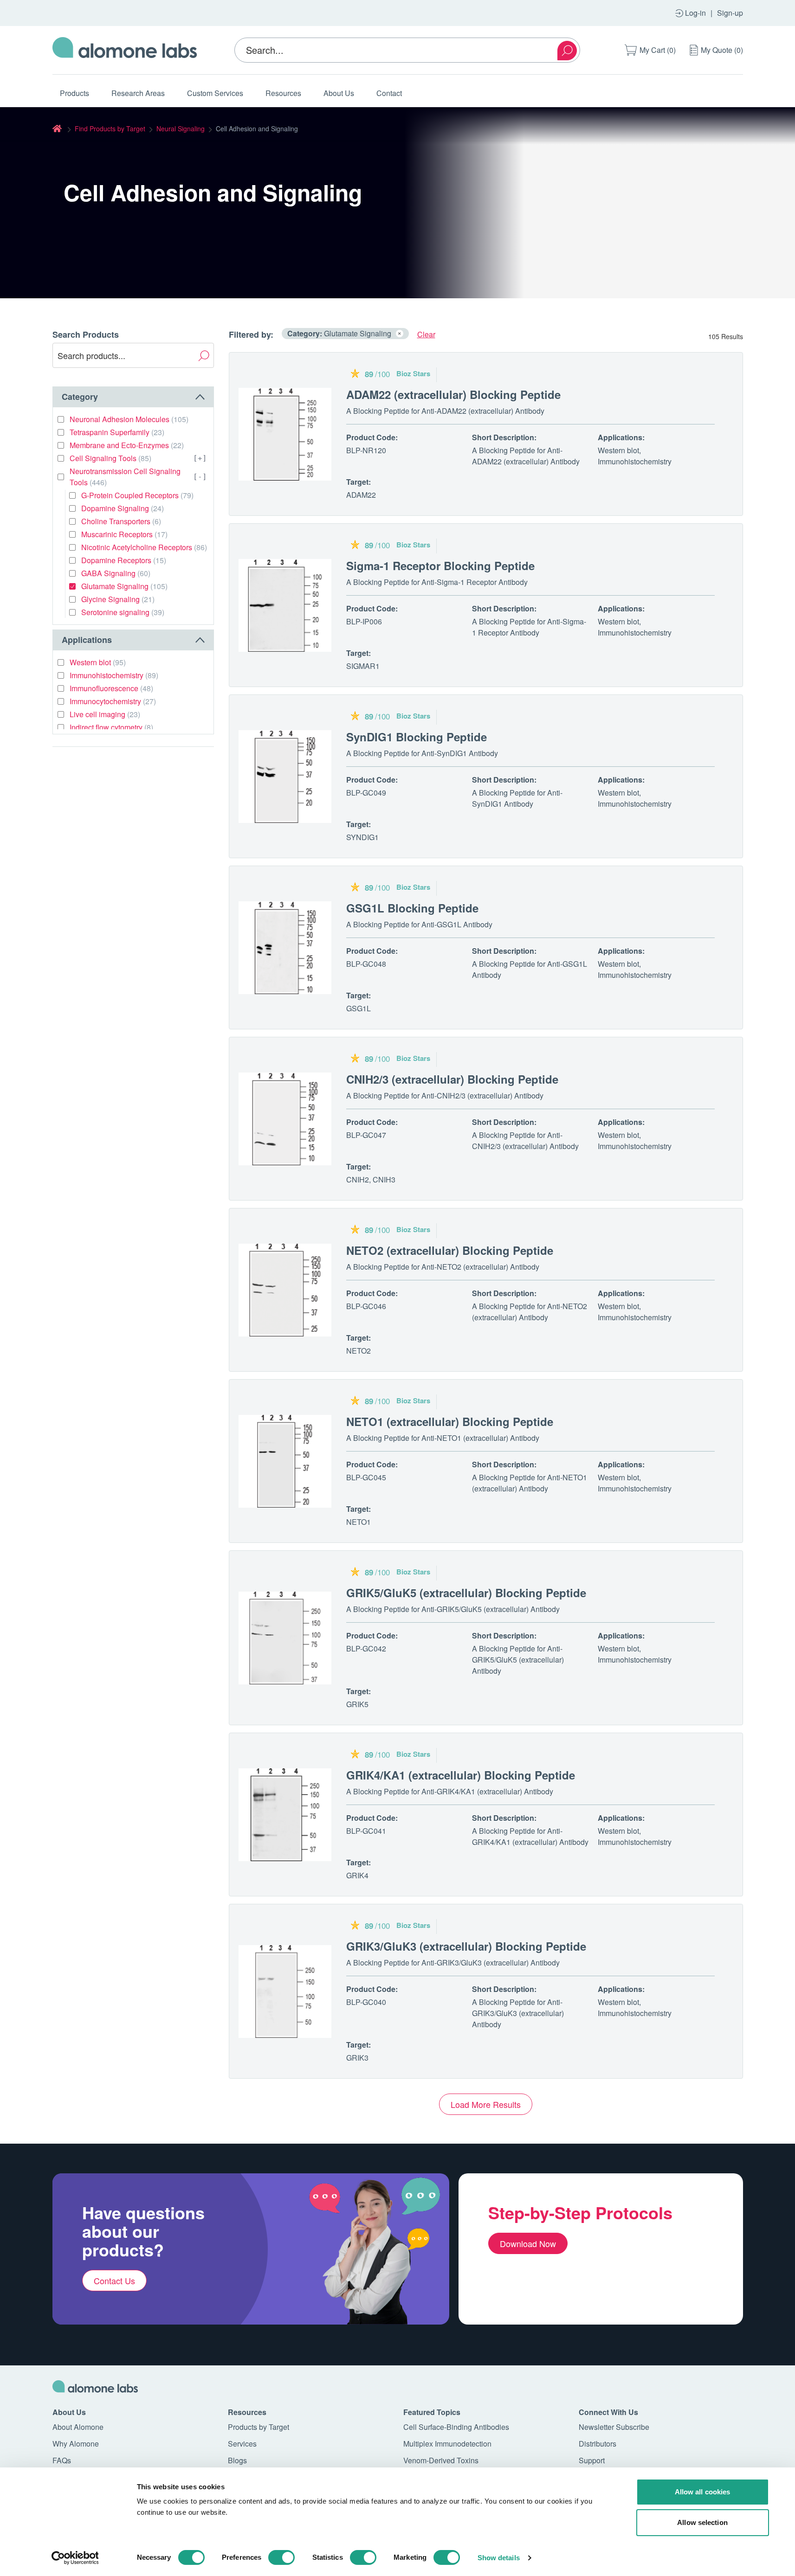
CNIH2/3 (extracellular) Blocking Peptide (452, 1079)
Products (74, 93)
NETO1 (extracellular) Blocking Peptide (450, 1421)
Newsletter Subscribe (614, 2427)
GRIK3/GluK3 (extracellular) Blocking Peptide (466, 1946)
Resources (283, 93)
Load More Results (486, 2104)
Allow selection (702, 2522)
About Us (339, 93)
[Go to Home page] (125, 50)
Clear (426, 334)
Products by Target (259, 2427)
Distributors (598, 2444)
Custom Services (215, 93)
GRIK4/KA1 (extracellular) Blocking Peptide (461, 1775)
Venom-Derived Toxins (441, 2460)
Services (242, 2444)
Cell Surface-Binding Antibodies (456, 2427)
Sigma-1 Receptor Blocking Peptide (440, 565)
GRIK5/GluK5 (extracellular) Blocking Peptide (466, 1593)
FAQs (62, 2460)
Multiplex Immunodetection (447, 2444)
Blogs (237, 2460)
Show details (499, 2558)
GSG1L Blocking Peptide (412, 908)
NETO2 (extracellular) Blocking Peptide (450, 1250)
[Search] (567, 51)
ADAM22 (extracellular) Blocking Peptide (453, 394)
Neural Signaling (181, 128)
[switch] (281, 2557)
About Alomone (78, 2427)
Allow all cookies (703, 2492)
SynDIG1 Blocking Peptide (417, 737)
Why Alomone (76, 2444)
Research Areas (138, 93)
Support (592, 2460)
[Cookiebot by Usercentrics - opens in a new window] (75, 2558)
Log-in (695, 13)
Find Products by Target (110, 128)
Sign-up (730, 13)
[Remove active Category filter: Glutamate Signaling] (400, 334)
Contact (389, 93)
